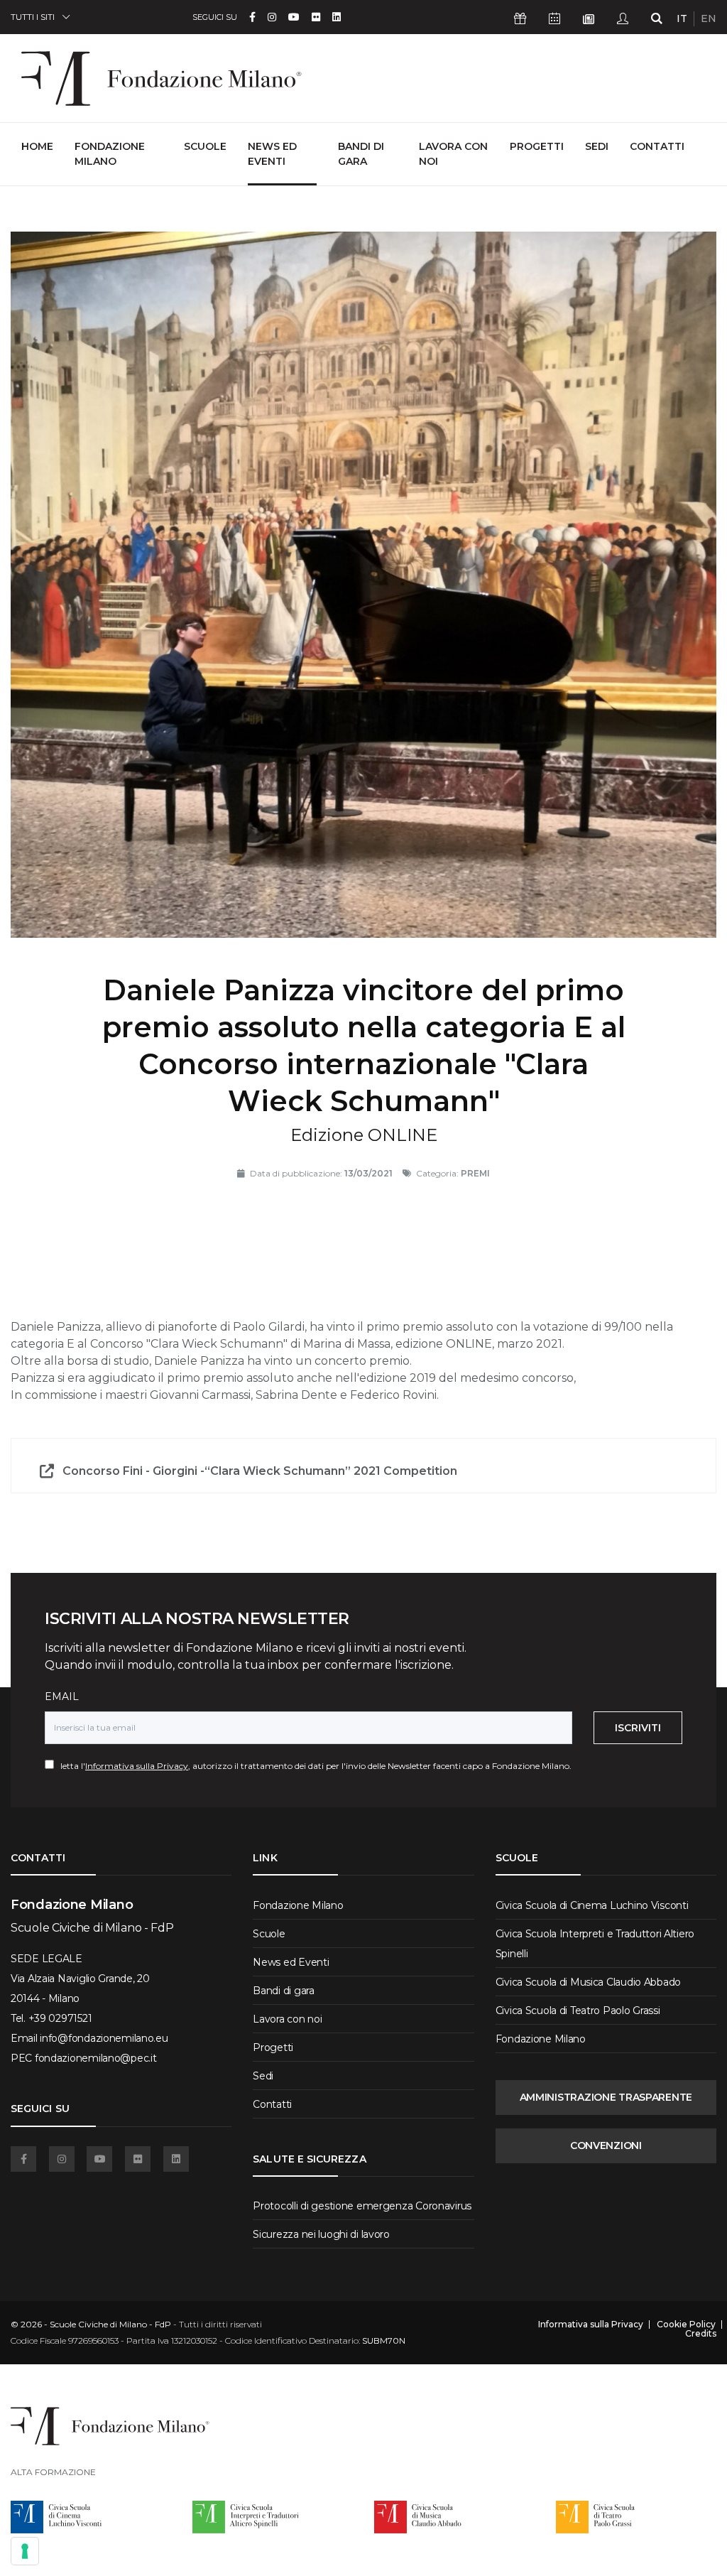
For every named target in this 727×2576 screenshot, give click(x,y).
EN (709, 18)
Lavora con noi (453, 154)
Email (62, 1696)
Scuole (205, 146)
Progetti (537, 146)
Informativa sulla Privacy (137, 1766)
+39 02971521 (60, 2018)
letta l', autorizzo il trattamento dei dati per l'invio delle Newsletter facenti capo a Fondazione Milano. (313, 1766)
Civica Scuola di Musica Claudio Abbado (588, 1982)
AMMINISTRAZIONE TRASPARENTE (606, 2097)
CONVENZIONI (606, 2145)
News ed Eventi (272, 154)
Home (37, 146)
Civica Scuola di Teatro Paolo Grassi (578, 2011)
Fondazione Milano (110, 154)
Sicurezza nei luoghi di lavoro (321, 2234)
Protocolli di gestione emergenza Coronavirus (362, 2206)
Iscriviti (638, 1728)
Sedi (597, 146)
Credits (701, 2334)
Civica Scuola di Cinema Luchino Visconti (592, 1905)
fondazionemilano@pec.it (96, 2058)
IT (682, 18)
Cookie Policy (686, 2325)
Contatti (657, 146)
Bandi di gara (361, 154)
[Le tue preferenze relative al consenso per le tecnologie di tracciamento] (25, 2551)
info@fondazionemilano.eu (104, 2038)
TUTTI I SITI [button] (33, 17)
